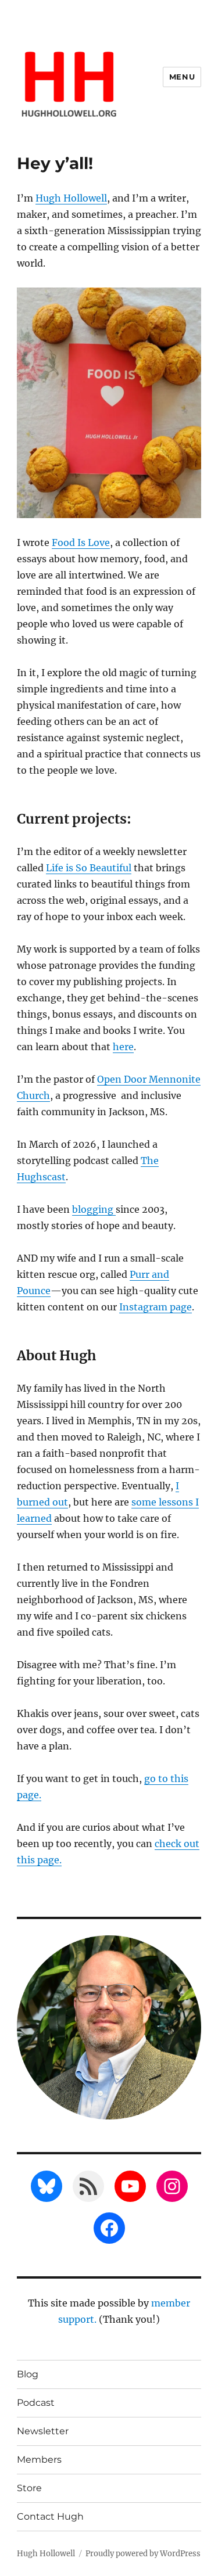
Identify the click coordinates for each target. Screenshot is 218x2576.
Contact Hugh (50, 2516)
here (123, 1047)
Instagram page (156, 1307)
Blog (28, 2374)
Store (29, 2488)
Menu (182, 77)
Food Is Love (81, 542)
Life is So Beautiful (89, 868)
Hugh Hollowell (71, 198)
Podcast (36, 2403)
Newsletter (43, 2431)
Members (39, 2460)
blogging (94, 1209)
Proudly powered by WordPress (143, 2554)
